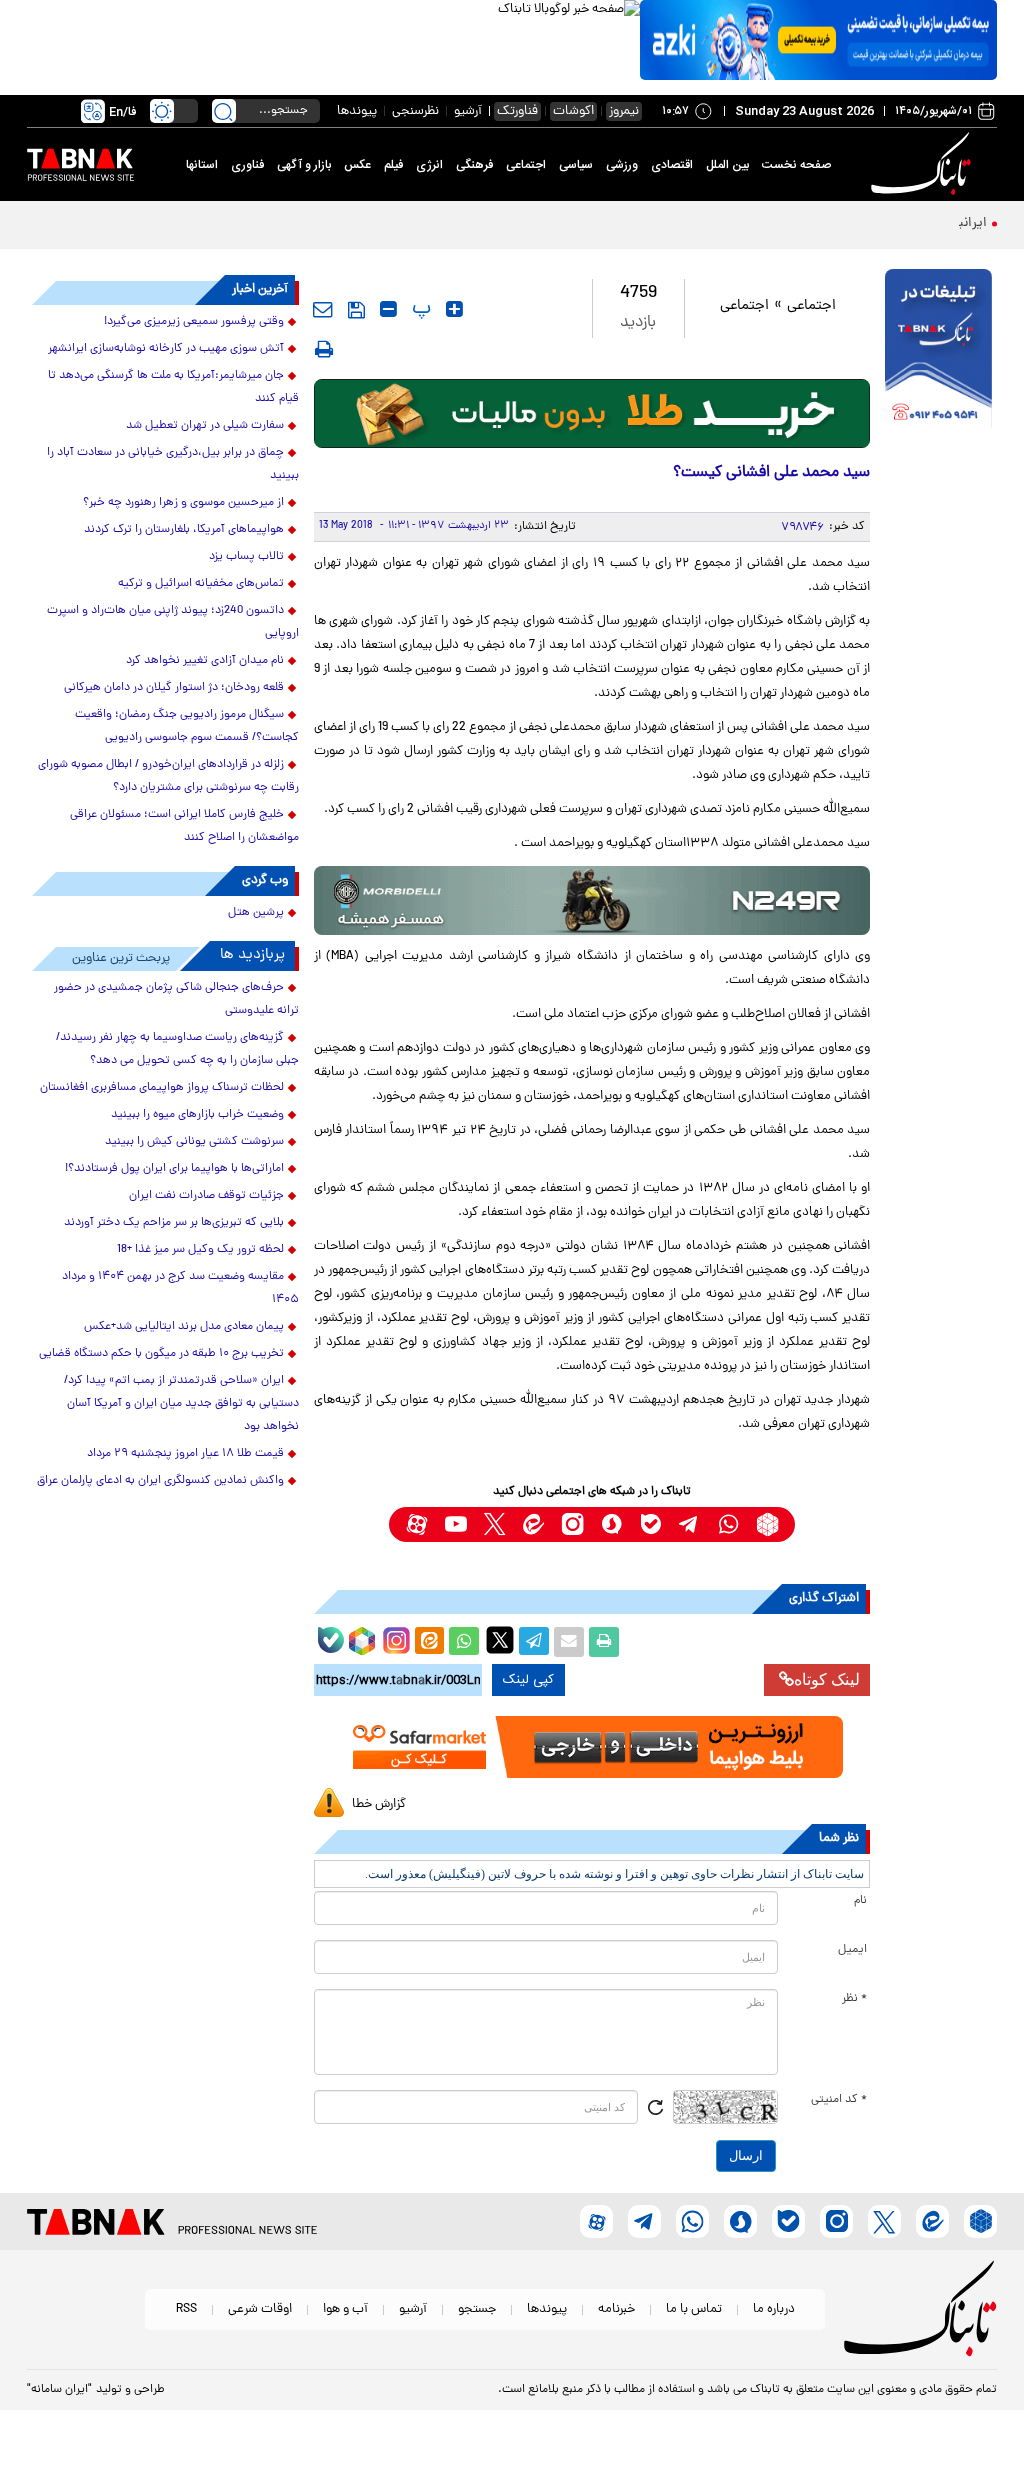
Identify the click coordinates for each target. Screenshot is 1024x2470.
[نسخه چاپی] (604, 1642)
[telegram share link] (534, 1642)
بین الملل (727, 165)
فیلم (393, 165)
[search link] (224, 111)
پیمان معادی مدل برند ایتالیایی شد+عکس (184, 1327)
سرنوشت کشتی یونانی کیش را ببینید (194, 1142)
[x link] (494, 1524)
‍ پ (419, 309)
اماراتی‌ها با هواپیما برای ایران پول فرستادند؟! (174, 1169)
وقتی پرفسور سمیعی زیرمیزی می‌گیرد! (194, 322)
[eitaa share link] (429, 1642)
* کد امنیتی (839, 2100)
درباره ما (774, 2309)
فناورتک (517, 111)
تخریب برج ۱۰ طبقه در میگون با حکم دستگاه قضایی (161, 1354)
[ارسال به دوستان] (569, 1642)
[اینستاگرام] (394, 1638)
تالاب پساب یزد (246, 557)
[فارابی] (592, 413)
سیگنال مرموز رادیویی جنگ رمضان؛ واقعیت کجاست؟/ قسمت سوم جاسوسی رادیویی (187, 726)
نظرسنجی (415, 111)
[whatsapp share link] (464, 1642)
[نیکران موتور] (592, 900)
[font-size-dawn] (388, 309)
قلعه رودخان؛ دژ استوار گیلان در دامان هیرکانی (174, 688)
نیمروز (624, 111)
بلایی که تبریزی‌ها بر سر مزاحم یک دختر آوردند (174, 1223)
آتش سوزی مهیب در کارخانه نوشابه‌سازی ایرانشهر (166, 349)
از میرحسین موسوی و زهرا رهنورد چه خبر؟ (183, 503)
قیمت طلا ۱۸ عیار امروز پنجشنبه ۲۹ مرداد (185, 1454)
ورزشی (622, 165)
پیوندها (357, 111)
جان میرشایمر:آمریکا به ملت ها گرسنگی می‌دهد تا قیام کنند (173, 387)
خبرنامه (616, 2309)
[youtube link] (455, 1524)
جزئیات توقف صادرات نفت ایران (206, 1196)
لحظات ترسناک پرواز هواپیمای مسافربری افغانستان (162, 1088)
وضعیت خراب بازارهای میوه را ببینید (197, 1115)
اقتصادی (672, 165)
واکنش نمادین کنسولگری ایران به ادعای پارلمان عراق (160, 1481)
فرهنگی (474, 165)
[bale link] (650, 1524)
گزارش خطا (379, 1804)
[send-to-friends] (323, 309)
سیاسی (576, 165)
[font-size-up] (454, 309)
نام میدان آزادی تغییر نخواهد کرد (205, 661)
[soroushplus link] (611, 1524)
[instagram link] (572, 1524)
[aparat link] (416, 1524)
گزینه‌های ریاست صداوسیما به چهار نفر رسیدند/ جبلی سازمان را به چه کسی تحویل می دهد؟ (177, 1049)
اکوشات (573, 111)
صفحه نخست (796, 165)
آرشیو (468, 111)
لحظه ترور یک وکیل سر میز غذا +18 (200, 1250)
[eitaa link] (533, 1524)
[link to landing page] (924, 164)
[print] (324, 349)
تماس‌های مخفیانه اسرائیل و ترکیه (201, 584)
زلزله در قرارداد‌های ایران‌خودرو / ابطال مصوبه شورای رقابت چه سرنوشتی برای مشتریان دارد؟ (168, 776)
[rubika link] (767, 1524)
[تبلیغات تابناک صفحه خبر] (938, 351)
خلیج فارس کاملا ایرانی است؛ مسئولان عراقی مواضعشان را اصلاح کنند (184, 826)
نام (860, 1901)
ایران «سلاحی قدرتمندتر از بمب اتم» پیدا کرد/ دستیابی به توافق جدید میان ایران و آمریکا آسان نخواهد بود (181, 1404)
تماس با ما (694, 2309)
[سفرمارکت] (592, 1747)
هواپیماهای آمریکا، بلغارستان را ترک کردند (184, 530)
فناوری (247, 165)
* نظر (854, 1999)
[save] (356, 310)
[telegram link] (689, 1524)
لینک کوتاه (827, 1679)
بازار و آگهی (304, 165)
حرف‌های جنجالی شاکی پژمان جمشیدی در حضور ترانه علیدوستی (176, 999)
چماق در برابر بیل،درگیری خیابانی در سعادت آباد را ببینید (173, 464)
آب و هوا (345, 2309)
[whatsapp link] (728, 1524)
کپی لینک (528, 1680)
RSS (186, 2309)
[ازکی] (818, 40)
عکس (357, 165)
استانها (202, 165)
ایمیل (852, 1950)
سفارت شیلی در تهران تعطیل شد (205, 426)
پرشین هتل (256, 913)
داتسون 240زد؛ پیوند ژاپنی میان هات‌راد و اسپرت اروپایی (173, 622)
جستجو (477, 2309)
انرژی (429, 165)
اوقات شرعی (260, 2309)
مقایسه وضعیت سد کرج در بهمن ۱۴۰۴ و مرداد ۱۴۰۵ (180, 1288)
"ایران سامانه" (59, 2390)
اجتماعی (526, 165)
